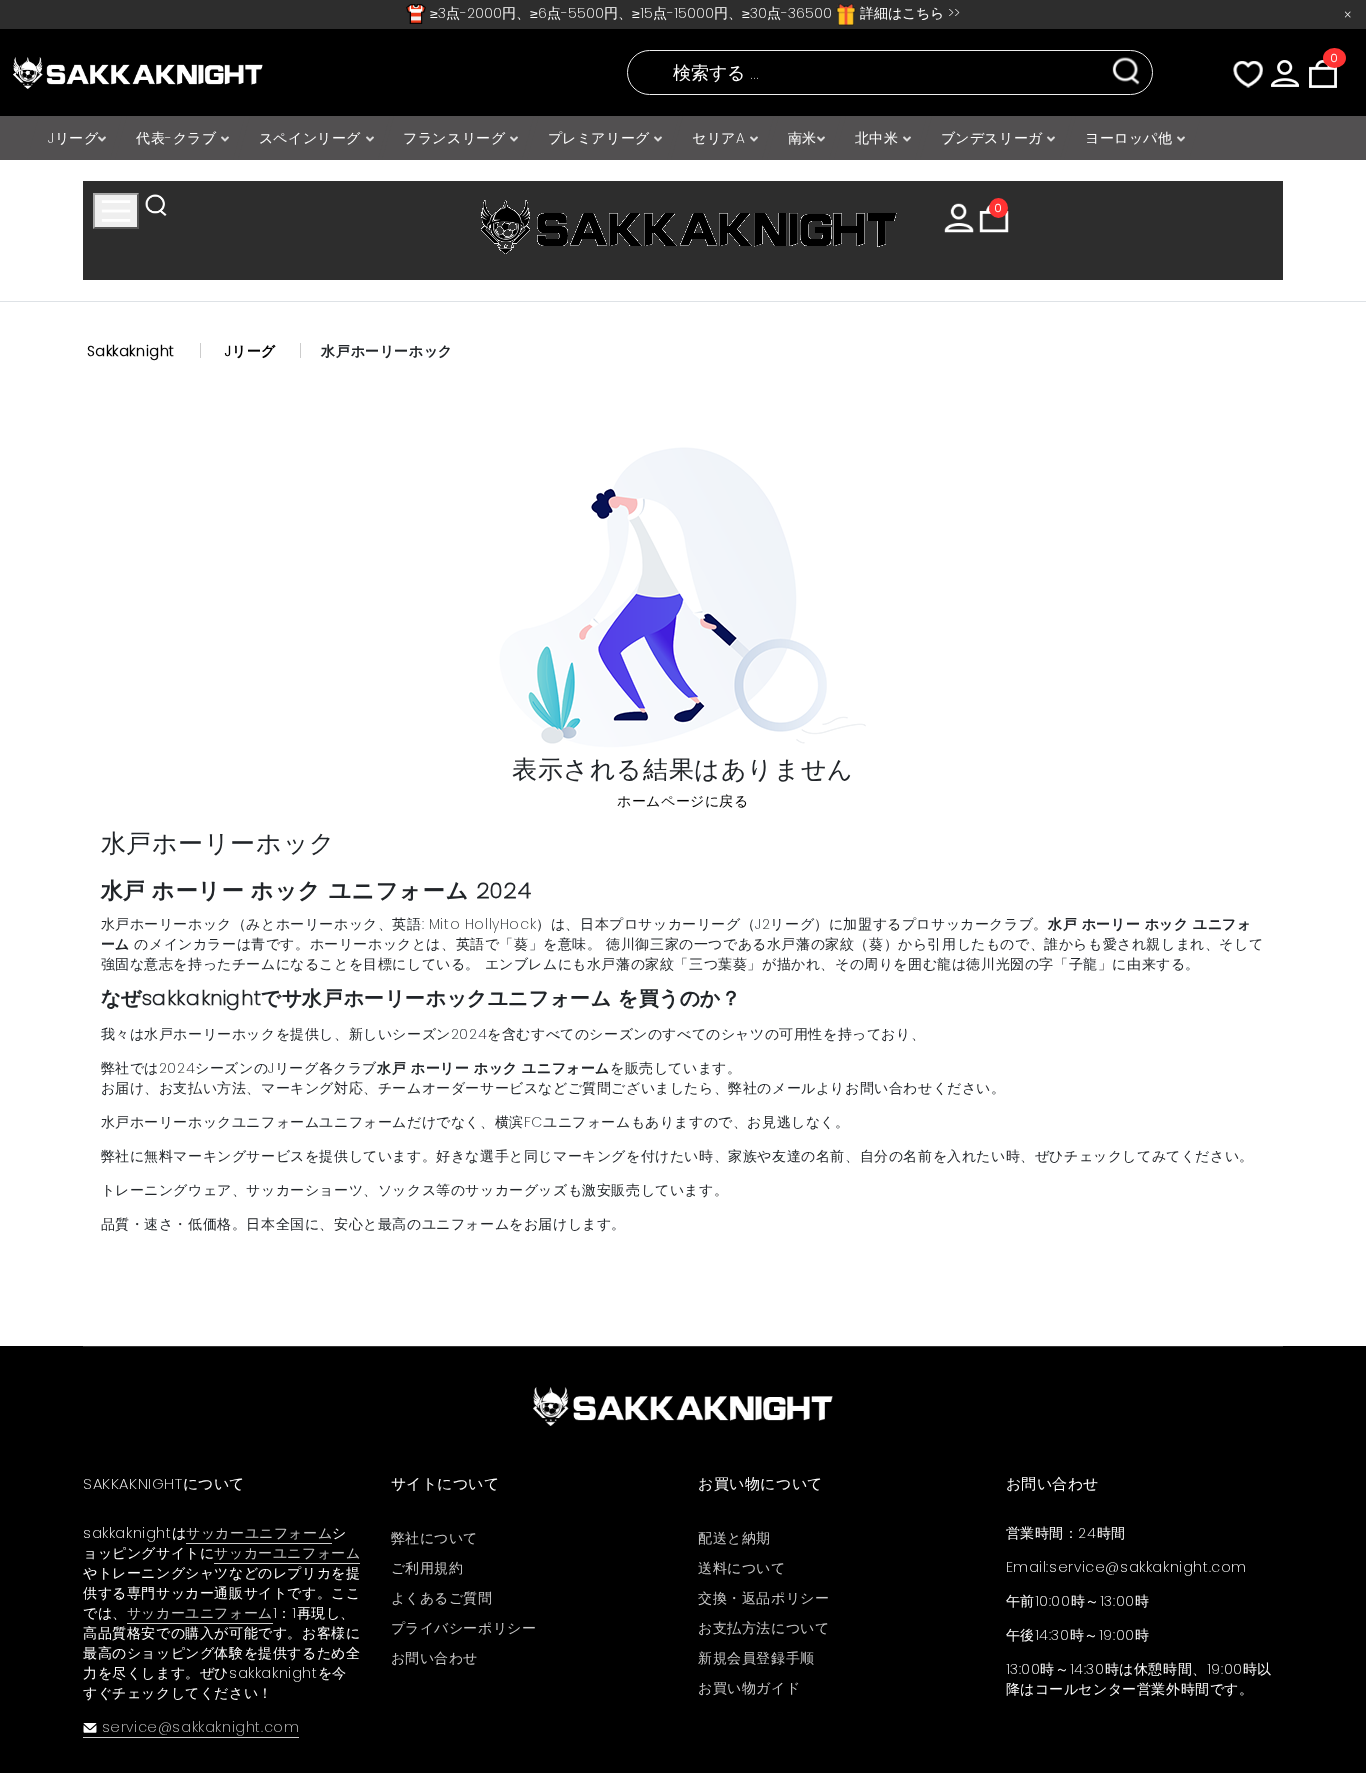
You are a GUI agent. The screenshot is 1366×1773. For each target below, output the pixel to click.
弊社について (435, 1538)
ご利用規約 (427, 1568)
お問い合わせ (435, 1658)
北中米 (879, 138)
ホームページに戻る (682, 801)
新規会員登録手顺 (756, 1658)
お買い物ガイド (749, 1688)
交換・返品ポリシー (763, 1598)
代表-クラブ (178, 138)
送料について (742, 1568)
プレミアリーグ (601, 138)
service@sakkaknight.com (200, 1727)
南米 (802, 138)
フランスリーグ (456, 138)
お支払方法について (763, 1628)
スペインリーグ (312, 138)
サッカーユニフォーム (259, 1533)
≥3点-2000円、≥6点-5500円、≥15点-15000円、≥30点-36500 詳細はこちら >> (693, 13)
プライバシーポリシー (464, 1628)
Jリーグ (73, 138)
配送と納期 (734, 1538)
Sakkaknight (131, 351)
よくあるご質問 (442, 1598)
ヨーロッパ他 (1131, 138)
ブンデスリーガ (994, 138)
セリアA (721, 138)
